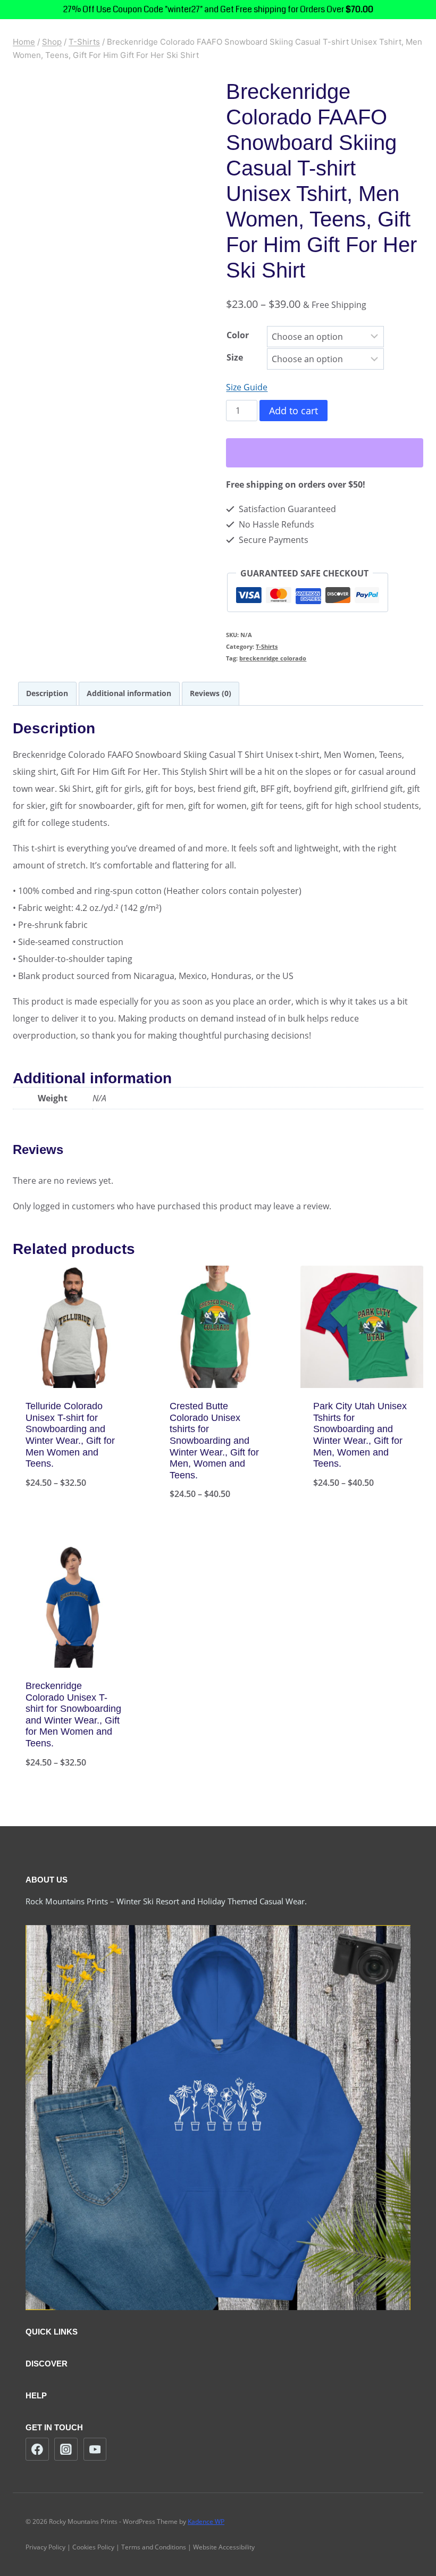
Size (235, 357)
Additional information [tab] (129, 693)
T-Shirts (267, 646)
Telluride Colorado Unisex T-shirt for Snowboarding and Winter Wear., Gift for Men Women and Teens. (70, 1435)
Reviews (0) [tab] (211, 693)
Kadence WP (206, 2521)
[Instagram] (66, 2449)
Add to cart (294, 411)
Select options (74, 1518)
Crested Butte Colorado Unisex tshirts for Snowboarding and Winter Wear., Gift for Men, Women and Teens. (214, 1441)
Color (238, 335)
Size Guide (247, 387)
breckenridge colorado (273, 658)
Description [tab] (47, 693)
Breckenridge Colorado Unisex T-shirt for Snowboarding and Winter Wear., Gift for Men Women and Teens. (73, 1714)
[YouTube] (95, 2449)
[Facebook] (37, 2449)
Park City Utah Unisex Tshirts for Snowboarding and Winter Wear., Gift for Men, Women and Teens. (360, 1435)
